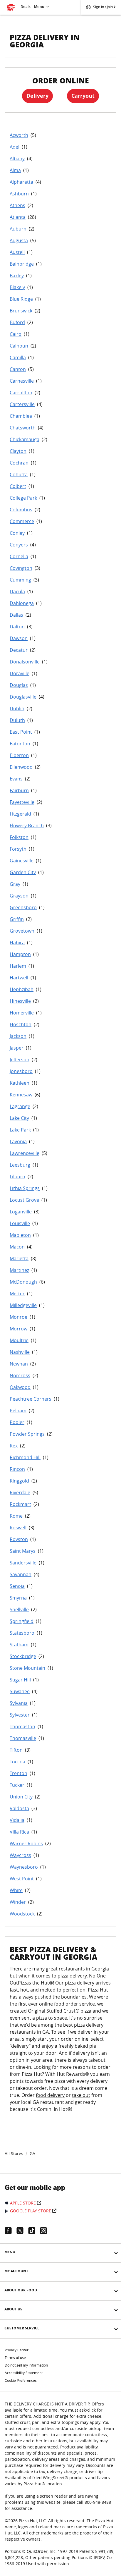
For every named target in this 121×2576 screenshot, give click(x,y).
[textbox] (60, 2042)
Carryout (83, 96)
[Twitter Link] (22, 2231)
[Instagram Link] (46, 2231)
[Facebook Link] (11, 2231)
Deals (26, 7)
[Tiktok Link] (34, 2231)
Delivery (37, 96)
